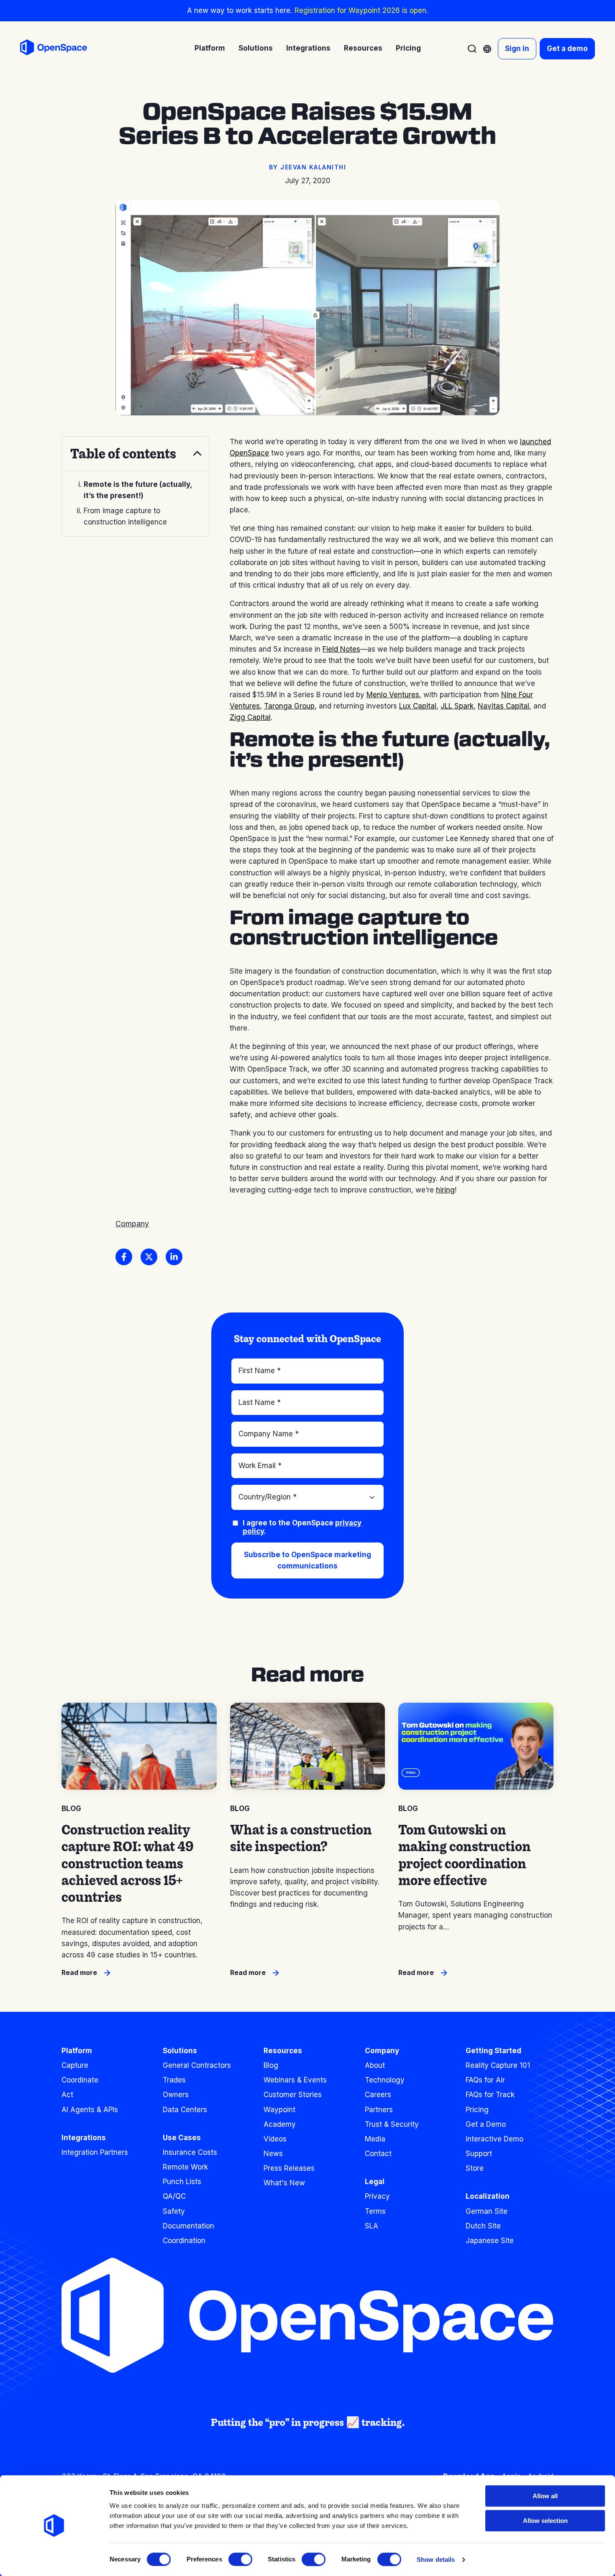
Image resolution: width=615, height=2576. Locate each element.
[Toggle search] (472, 49)
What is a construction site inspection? (301, 1838)
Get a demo (567, 49)
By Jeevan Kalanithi (308, 167)
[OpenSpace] (54, 49)
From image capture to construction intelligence (125, 516)
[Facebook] (124, 1257)
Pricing (408, 48)
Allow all (545, 2496)
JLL (447, 706)
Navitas (492, 706)
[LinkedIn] (174, 1257)
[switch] (240, 2559)
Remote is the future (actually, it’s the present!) (138, 490)
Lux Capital (418, 706)
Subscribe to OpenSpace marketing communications (307, 1560)
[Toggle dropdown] (487, 49)
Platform (77, 2051)
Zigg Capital (250, 717)
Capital (518, 706)
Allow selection (545, 2521)
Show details (436, 2559)
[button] (136, 453)
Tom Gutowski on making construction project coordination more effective (465, 1855)
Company (132, 1224)
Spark (464, 706)
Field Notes (341, 649)
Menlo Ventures (393, 695)
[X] (149, 1257)
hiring (445, 1190)
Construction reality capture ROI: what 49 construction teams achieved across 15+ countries (127, 1863)
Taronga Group (289, 706)
